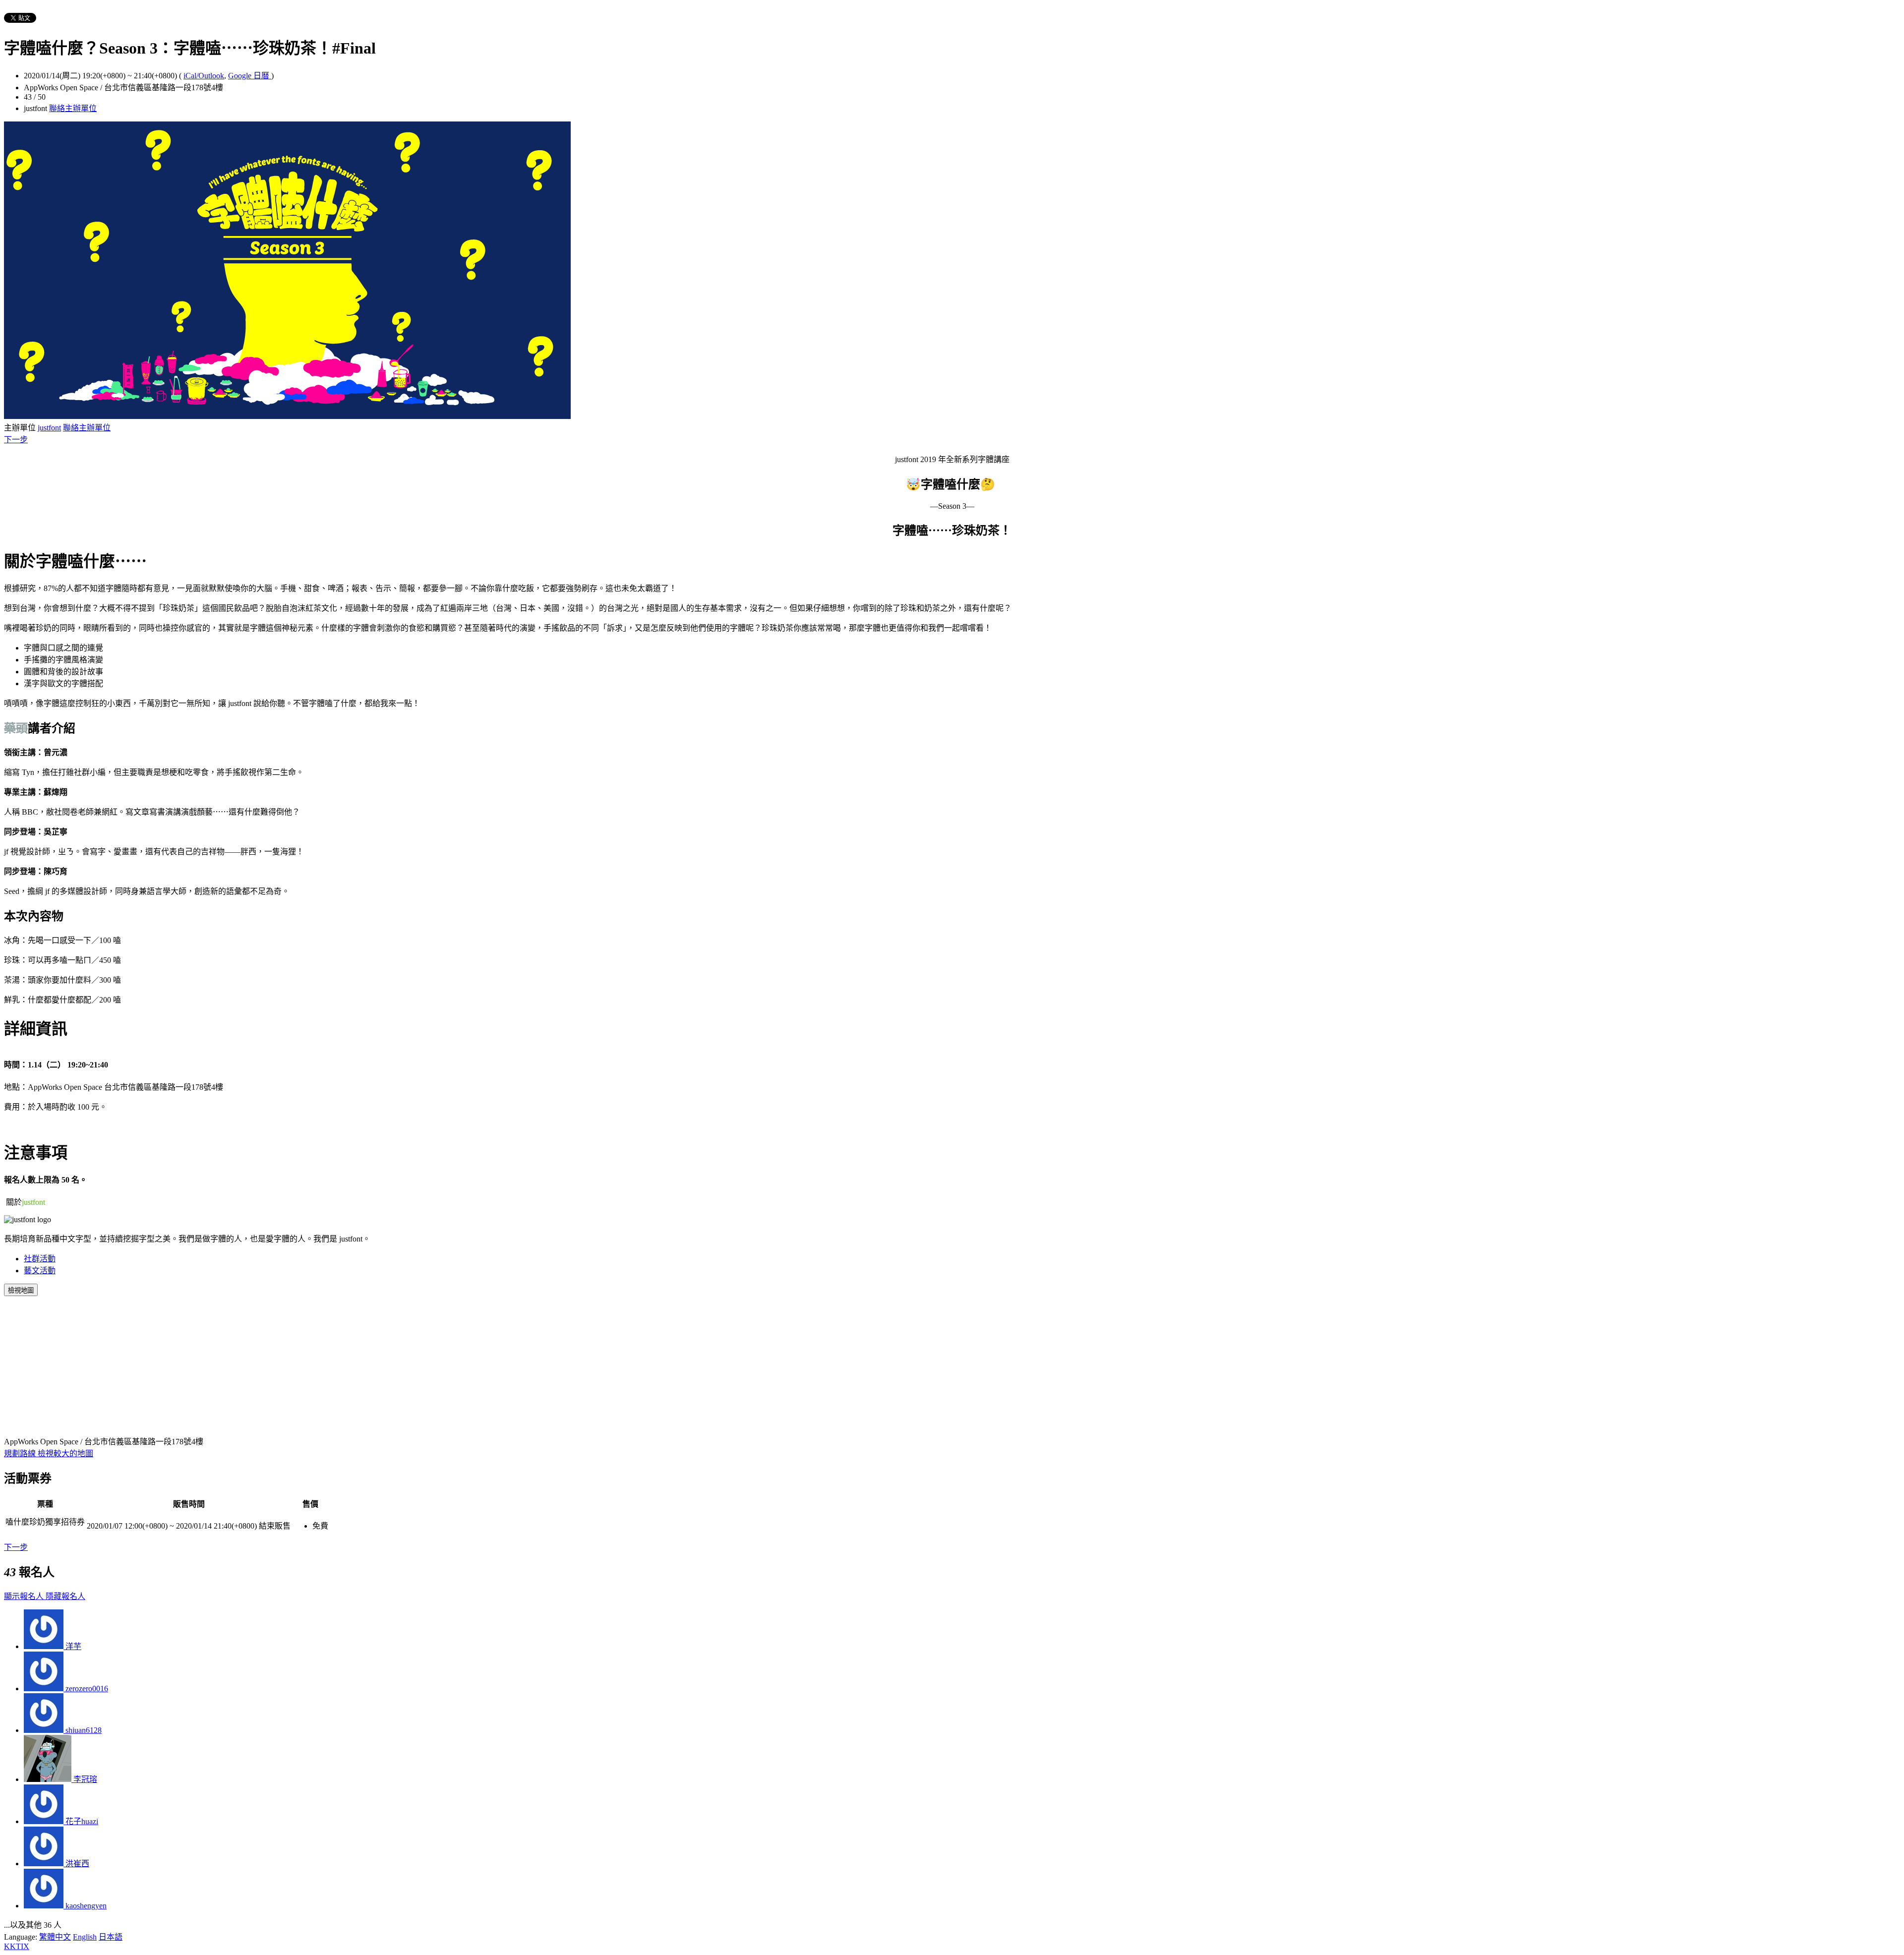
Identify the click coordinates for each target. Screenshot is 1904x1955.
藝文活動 (40, 1271)
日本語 (111, 1937)
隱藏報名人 (65, 1596)
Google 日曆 (250, 76)
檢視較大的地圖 (65, 1453)
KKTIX (17, 1946)
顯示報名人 (25, 1596)
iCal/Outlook (204, 76)
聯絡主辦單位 (73, 108)
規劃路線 (21, 1453)
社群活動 (40, 1259)
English (85, 1937)
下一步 (16, 440)
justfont (49, 428)
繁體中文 (55, 1937)
